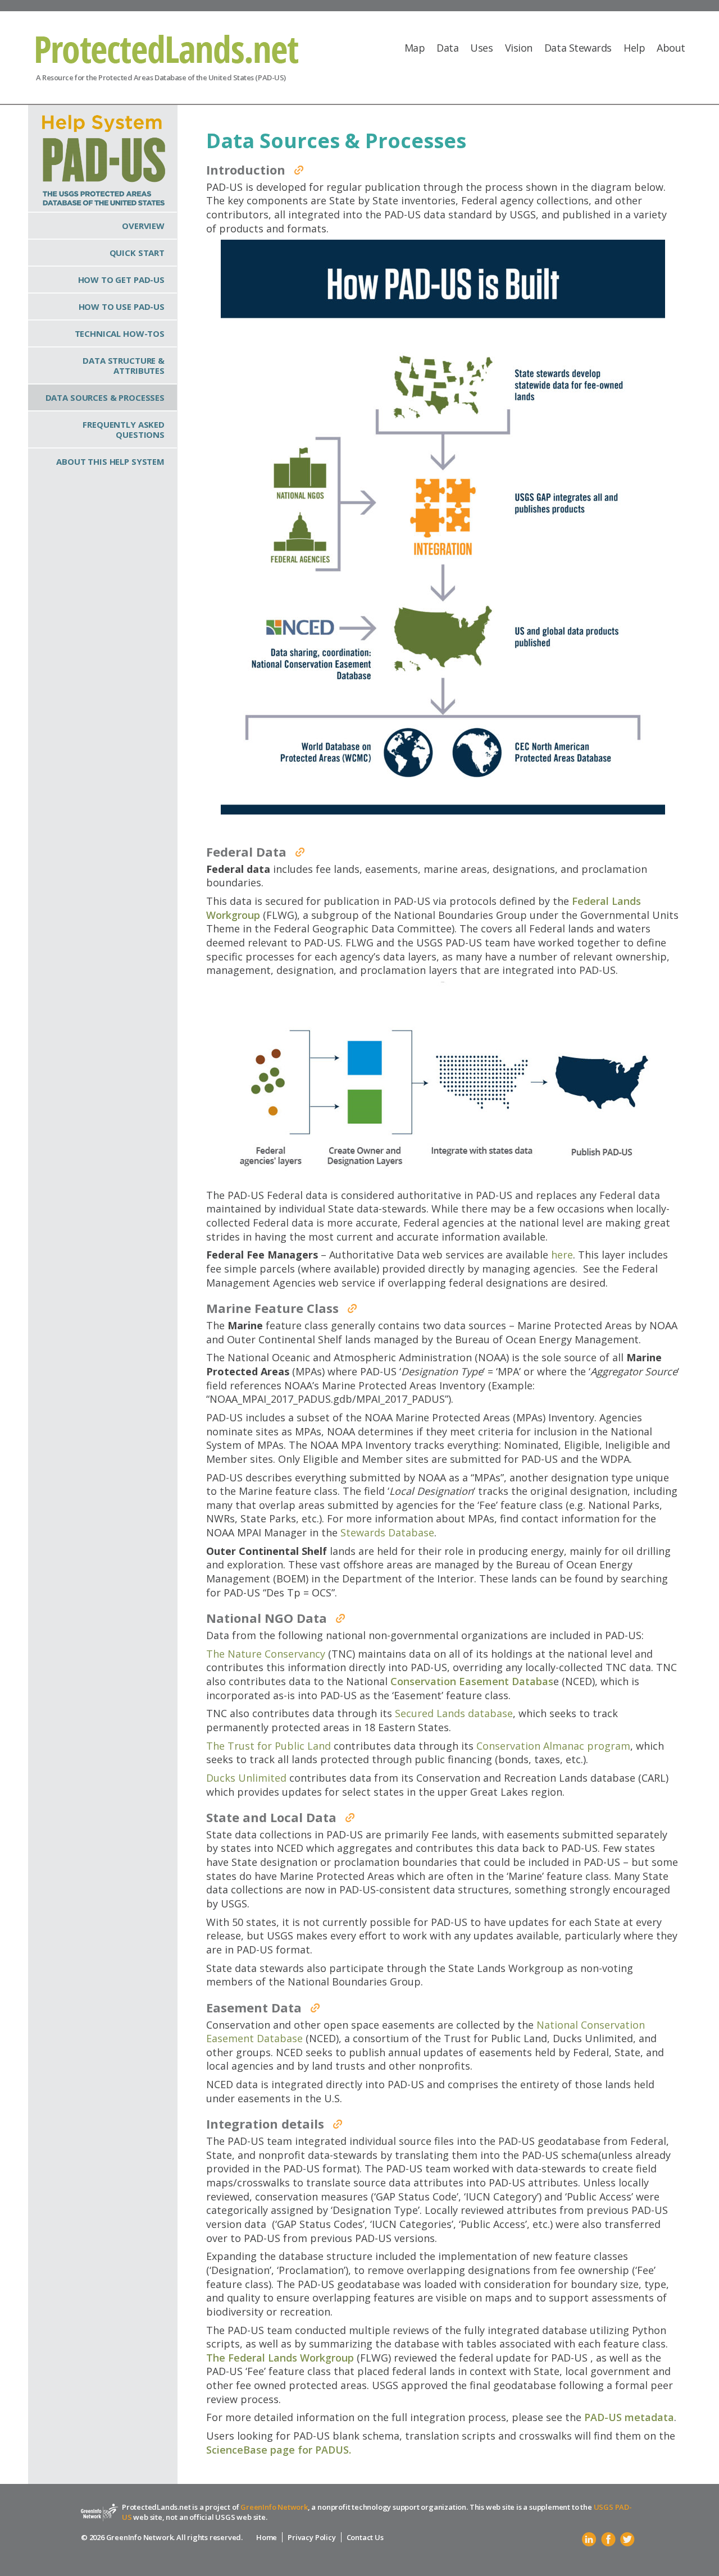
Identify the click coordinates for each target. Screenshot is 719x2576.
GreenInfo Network (274, 2507)
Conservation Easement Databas (472, 1681)
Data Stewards (578, 48)
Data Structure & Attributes (124, 365)
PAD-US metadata (629, 2417)
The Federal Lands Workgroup (280, 2358)
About (671, 48)
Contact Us (365, 2537)
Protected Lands (167, 49)
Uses (481, 48)
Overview (143, 226)
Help (634, 48)
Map (415, 48)
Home (267, 2537)
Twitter (627, 2540)
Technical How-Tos (120, 333)
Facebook (608, 2540)
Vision (519, 48)
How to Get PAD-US (121, 280)
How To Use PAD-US (122, 306)
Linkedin (589, 2540)
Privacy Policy (311, 2537)
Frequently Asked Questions (124, 429)
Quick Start (137, 253)
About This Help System (110, 461)
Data (447, 48)
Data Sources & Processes (105, 397)
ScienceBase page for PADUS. (279, 2450)
